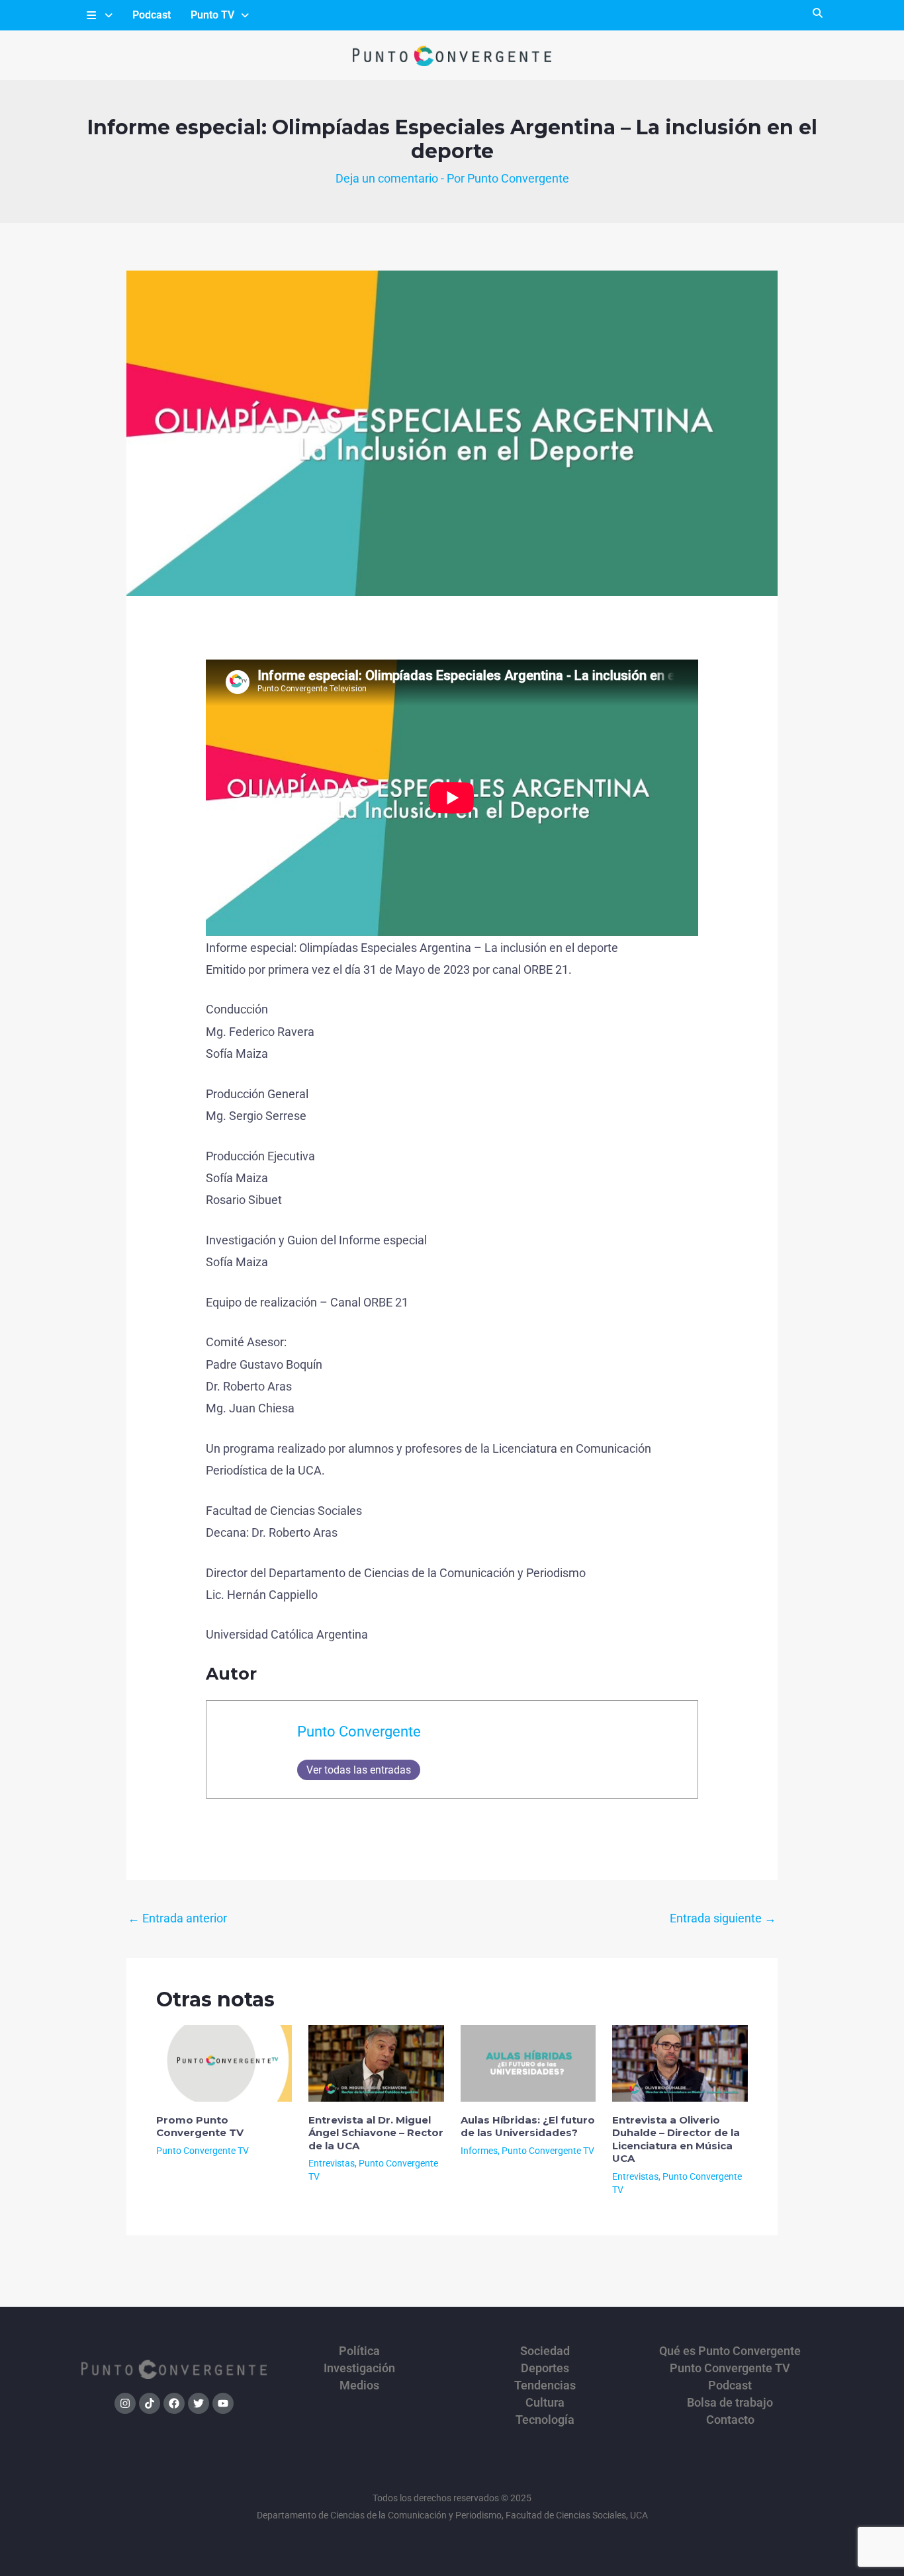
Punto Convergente (359, 1732)
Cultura (545, 2403)
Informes (479, 2151)
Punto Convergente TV (203, 2151)
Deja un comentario (387, 178)
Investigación (359, 2368)
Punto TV (212, 15)
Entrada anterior (177, 1918)
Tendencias (545, 2385)
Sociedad (545, 2351)
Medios (359, 2385)
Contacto (730, 2420)
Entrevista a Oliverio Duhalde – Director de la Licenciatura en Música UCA (676, 2139)
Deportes (545, 2368)
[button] (99, 15)
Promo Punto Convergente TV (200, 2126)
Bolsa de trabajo (730, 2403)
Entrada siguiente (723, 1918)
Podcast (152, 15)
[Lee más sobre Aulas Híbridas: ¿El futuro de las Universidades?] (528, 2062)
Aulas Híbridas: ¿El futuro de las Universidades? (528, 2126)
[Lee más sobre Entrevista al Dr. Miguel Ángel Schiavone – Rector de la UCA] (376, 2062)
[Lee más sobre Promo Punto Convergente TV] (224, 2062)
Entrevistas (332, 2163)
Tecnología (545, 2420)
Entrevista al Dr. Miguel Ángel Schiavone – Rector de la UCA (376, 2133)
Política (359, 2351)
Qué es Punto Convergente (730, 2351)
